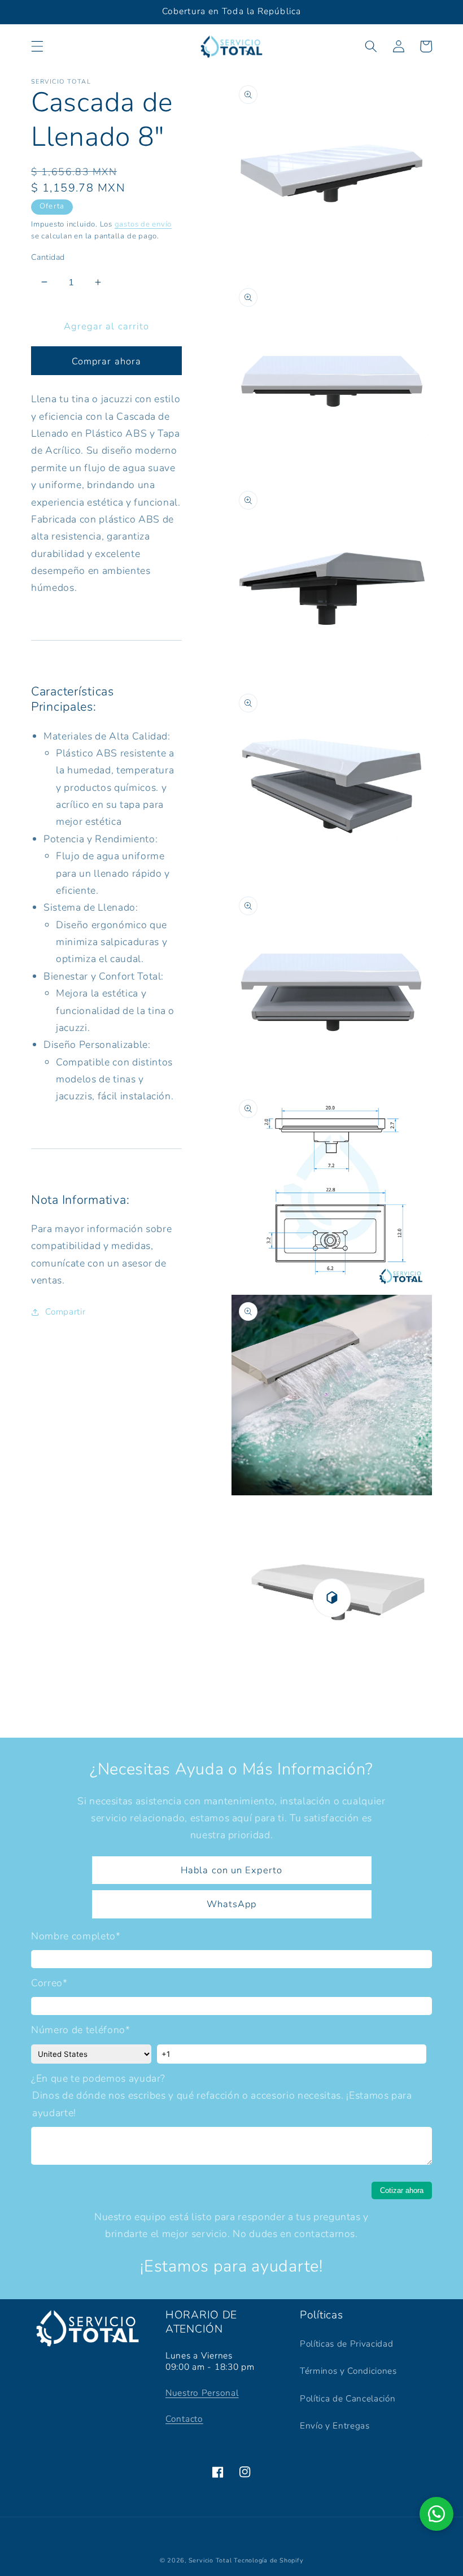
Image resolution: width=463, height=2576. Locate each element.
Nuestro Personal (202, 2393)
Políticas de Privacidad (346, 2344)
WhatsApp (232, 1904)
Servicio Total (210, 2560)
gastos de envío (143, 224)
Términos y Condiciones (348, 2371)
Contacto (184, 2419)
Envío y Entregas (335, 2425)
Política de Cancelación (348, 2398)
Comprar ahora (106, 361)
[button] (37, 46)
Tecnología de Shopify (268, 2560)
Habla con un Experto (231, 1870)
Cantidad (48, 257)
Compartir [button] (65, 1311)
